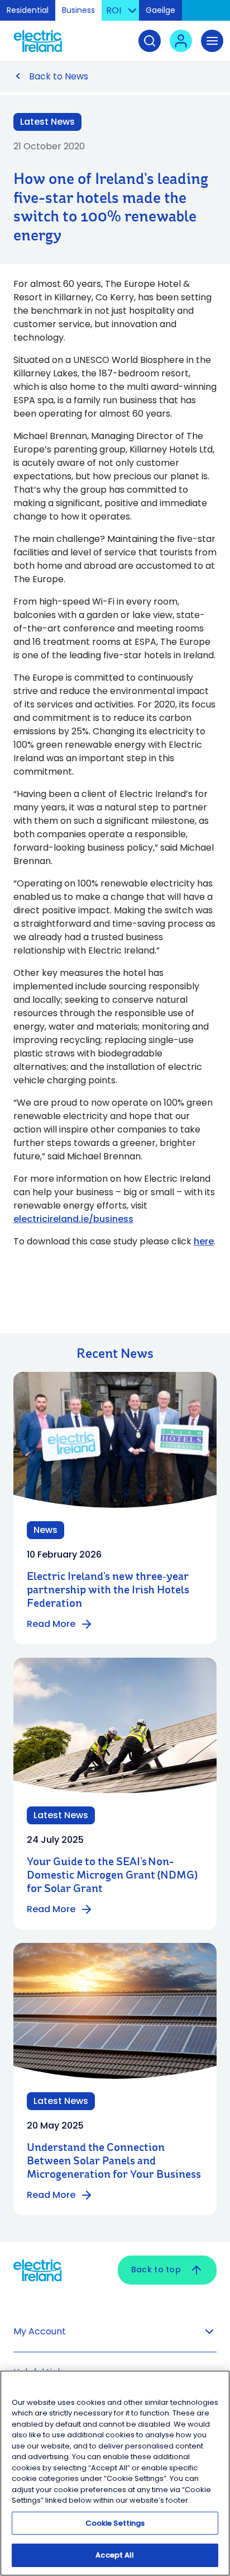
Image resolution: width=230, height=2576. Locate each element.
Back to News (59, 76)
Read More (51, 1624)
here (204, 1241)
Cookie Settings (115, 2523)
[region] (115, 2473)
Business (78, 10)
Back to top (156, 2270)
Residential (28, 10)
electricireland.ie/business (73, 1219)
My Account (40, 2331)
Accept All (115, 2555)
